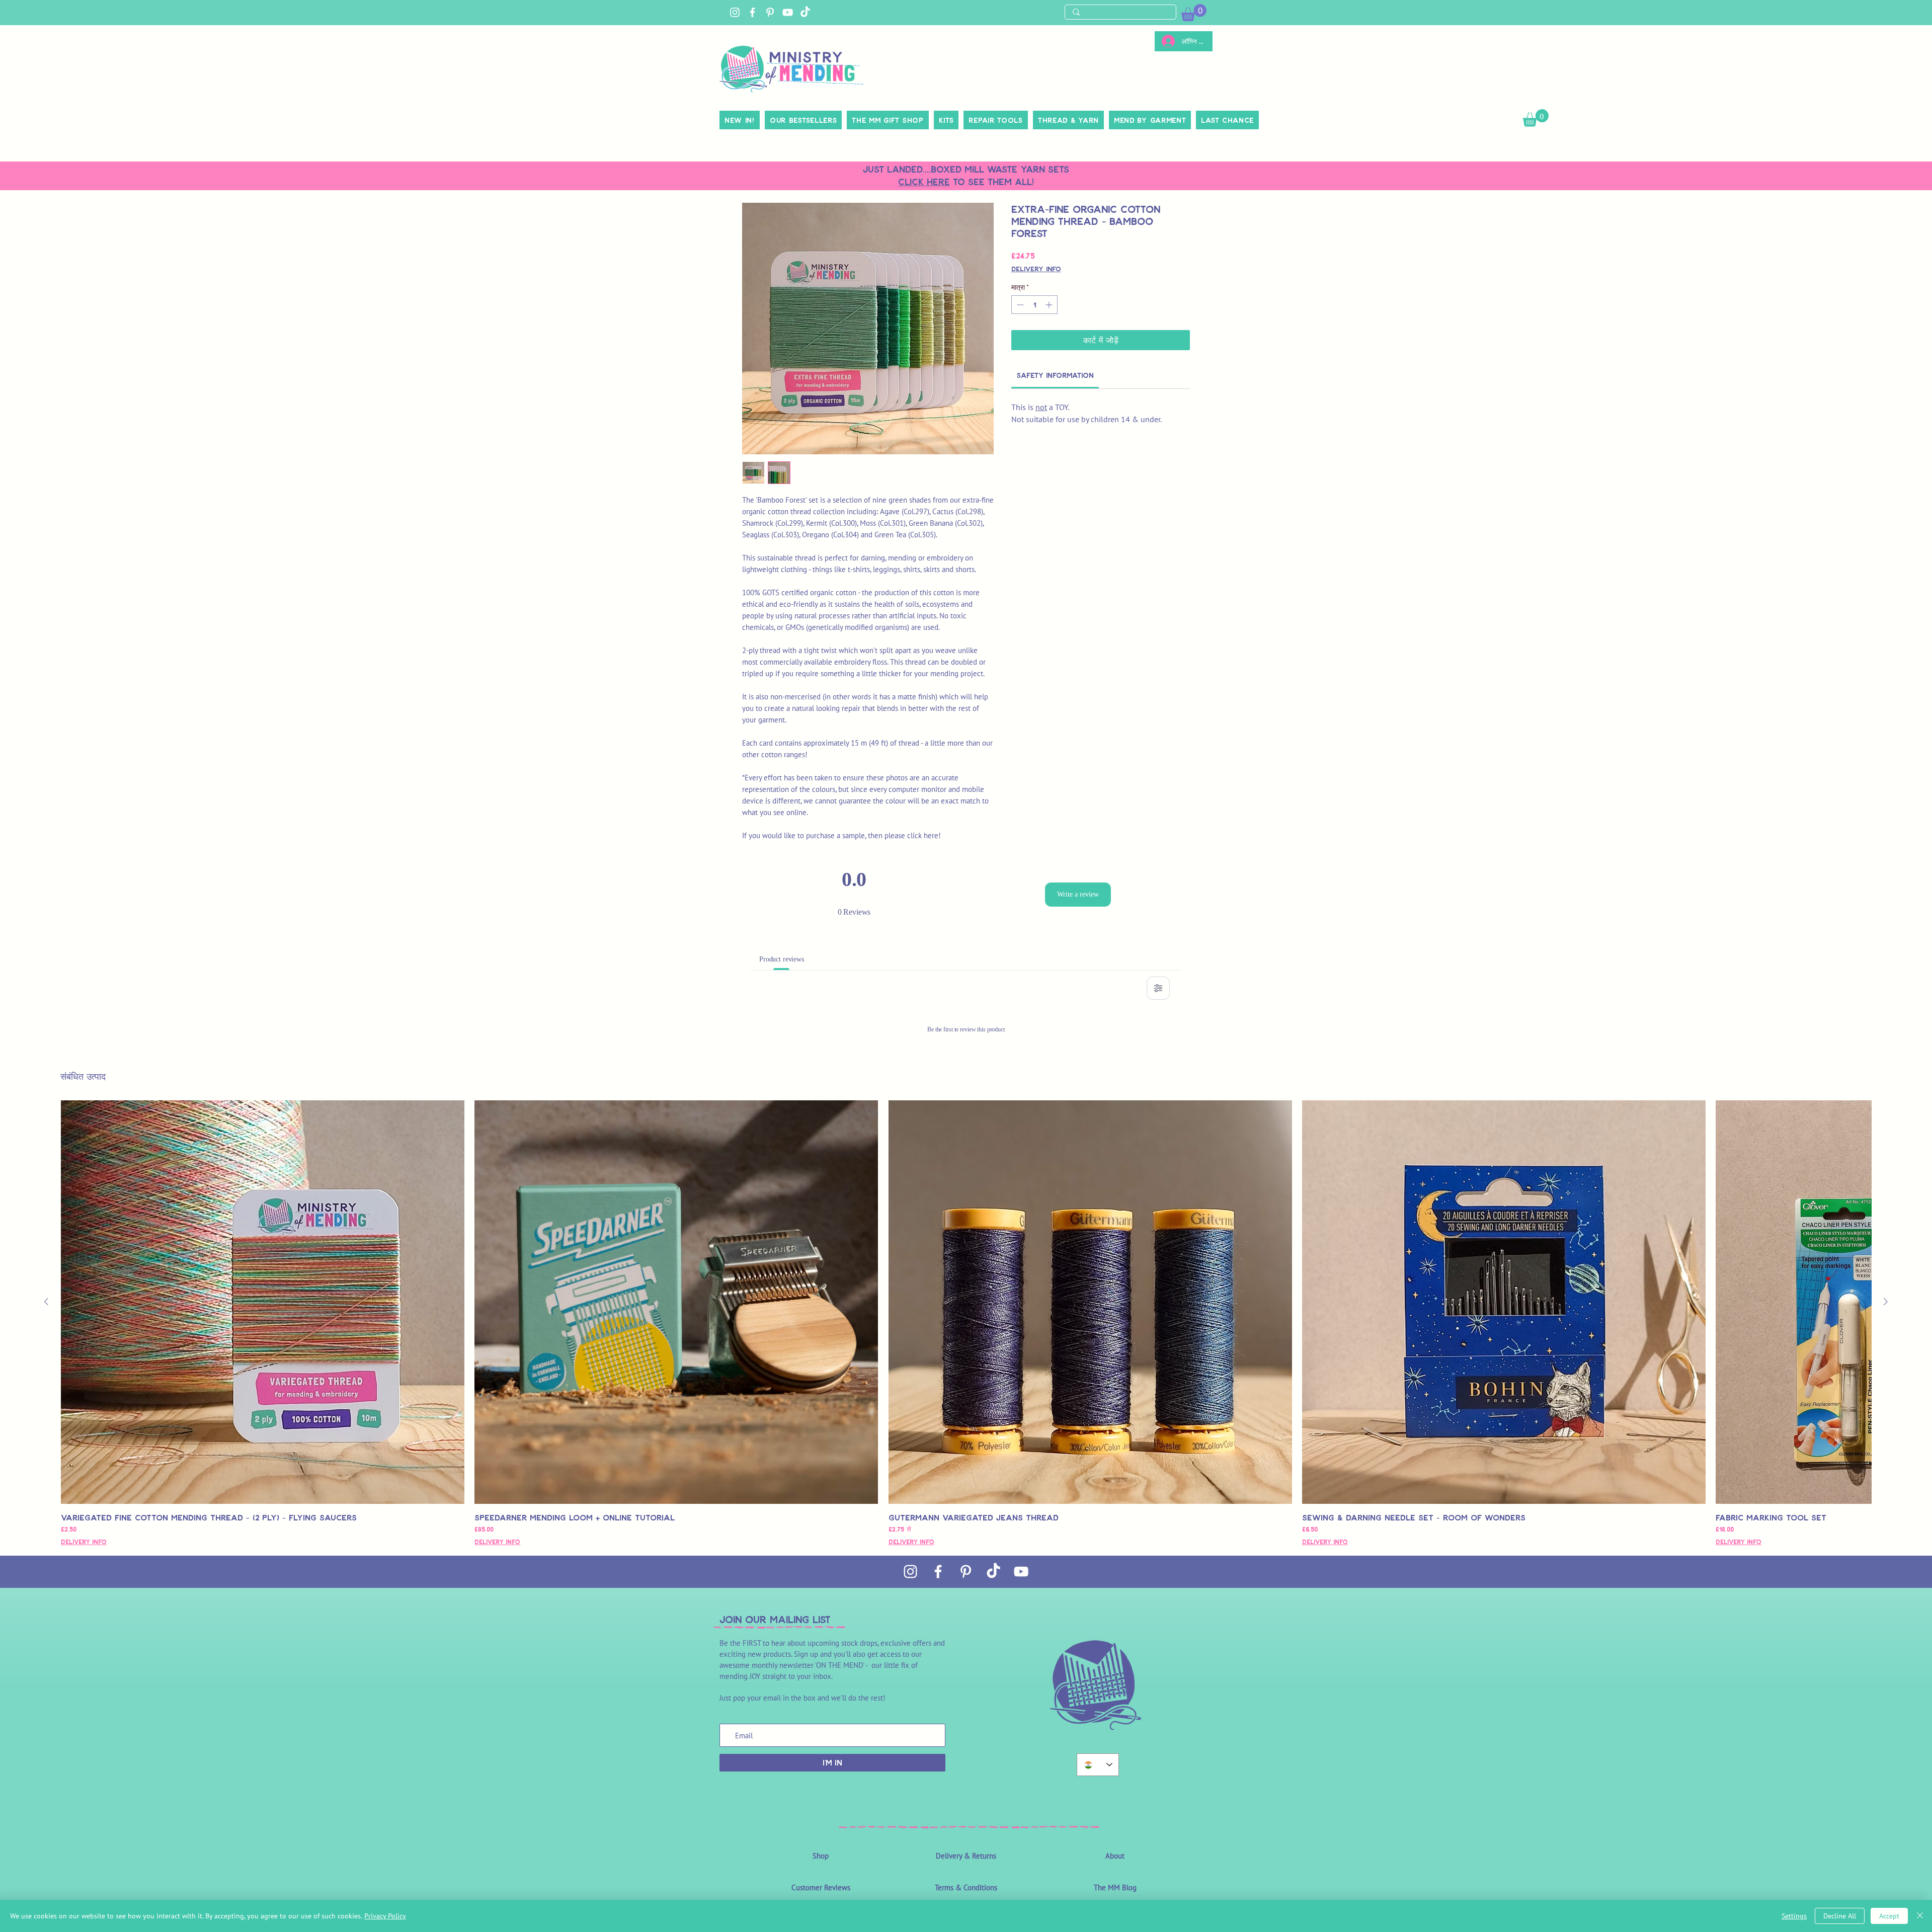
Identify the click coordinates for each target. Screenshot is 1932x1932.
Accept (1889, 1916)
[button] (1908, 21)
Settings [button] (1794, 1916)
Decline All (1840, 1916)
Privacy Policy (385, 1916)
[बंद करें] (1920, 1916)
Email (1716, 274)
